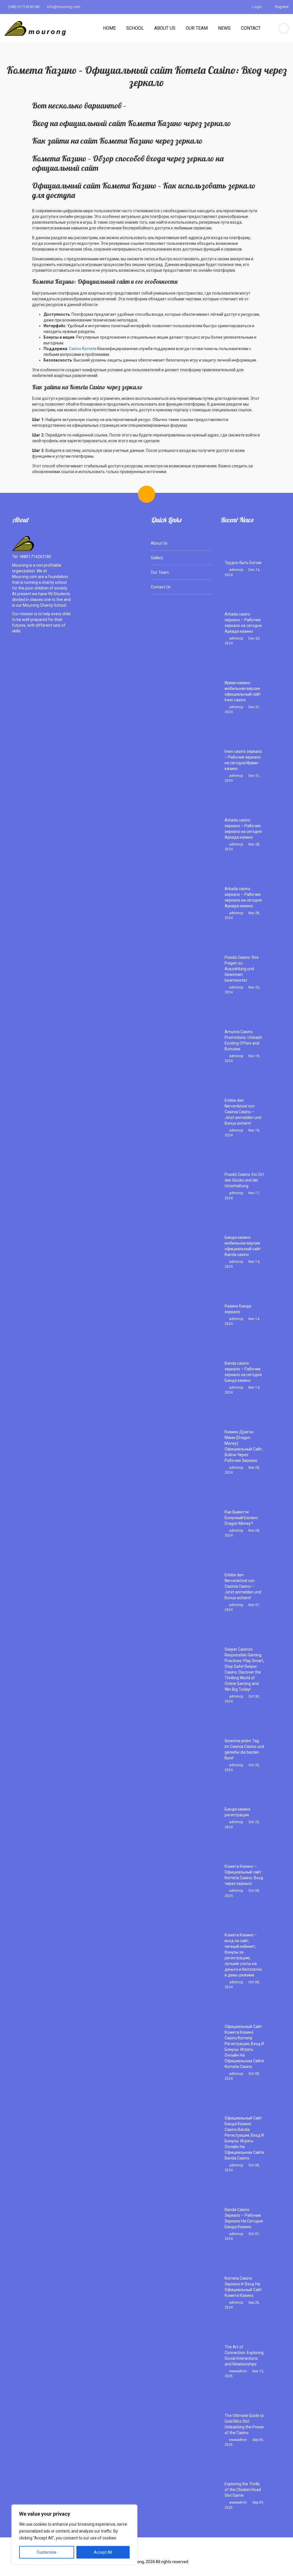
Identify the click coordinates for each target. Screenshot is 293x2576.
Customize (46, 2552)
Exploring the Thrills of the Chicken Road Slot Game (243, 2490)
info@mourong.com (63, 7)
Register (281, 7)
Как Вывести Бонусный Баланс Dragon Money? (241, 1518)
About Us (165, 28)
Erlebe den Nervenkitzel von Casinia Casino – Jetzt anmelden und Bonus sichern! (243, 1112)
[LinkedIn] (174, 2553)
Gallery (157, 558)
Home (109, 28)
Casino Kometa (83, 349)
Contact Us (161, 587)
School (135, 28)
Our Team (197, 28)
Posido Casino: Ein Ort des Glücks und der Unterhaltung (244, 1180)
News (224, 28)
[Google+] (156, 2553)
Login (257, 7)
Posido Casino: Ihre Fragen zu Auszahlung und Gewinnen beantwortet (242, 969)
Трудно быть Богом (243, 563)
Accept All (103, 2552)
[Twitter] (138, 2553)
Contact (251, 28)
